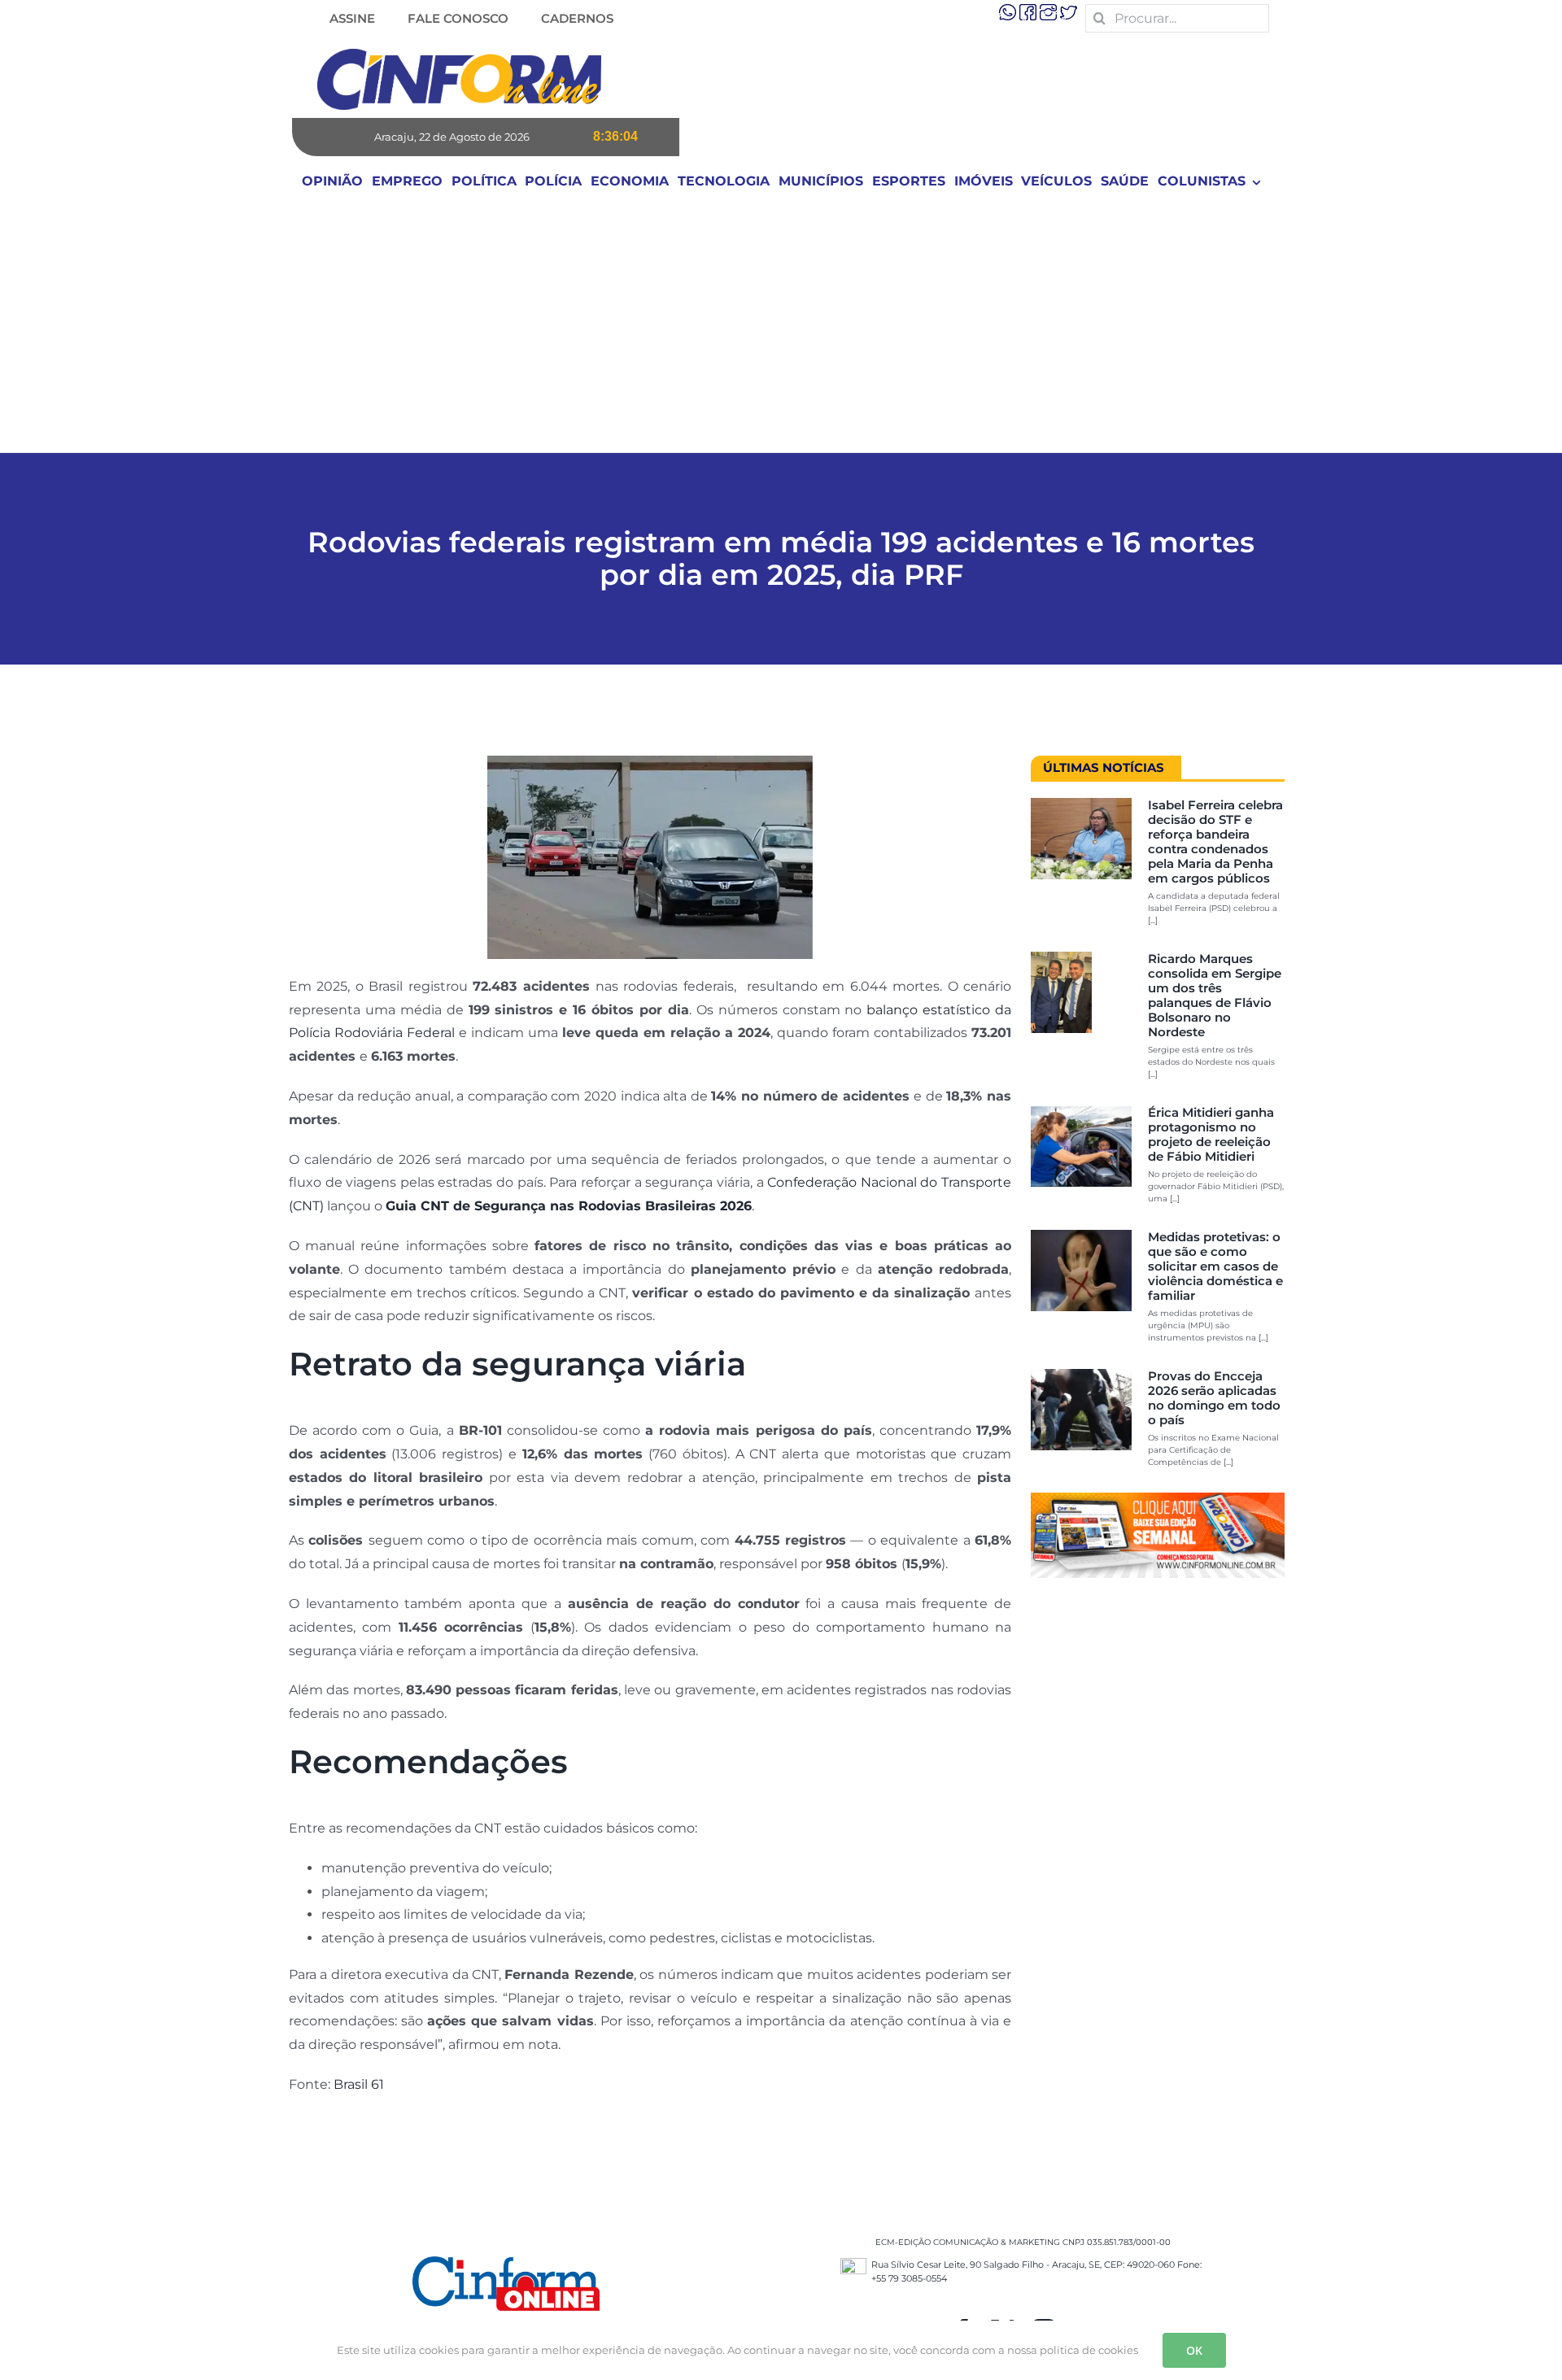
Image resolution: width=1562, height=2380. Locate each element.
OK (1194, 2350)
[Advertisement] (781, 330)
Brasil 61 (359, 2084)
